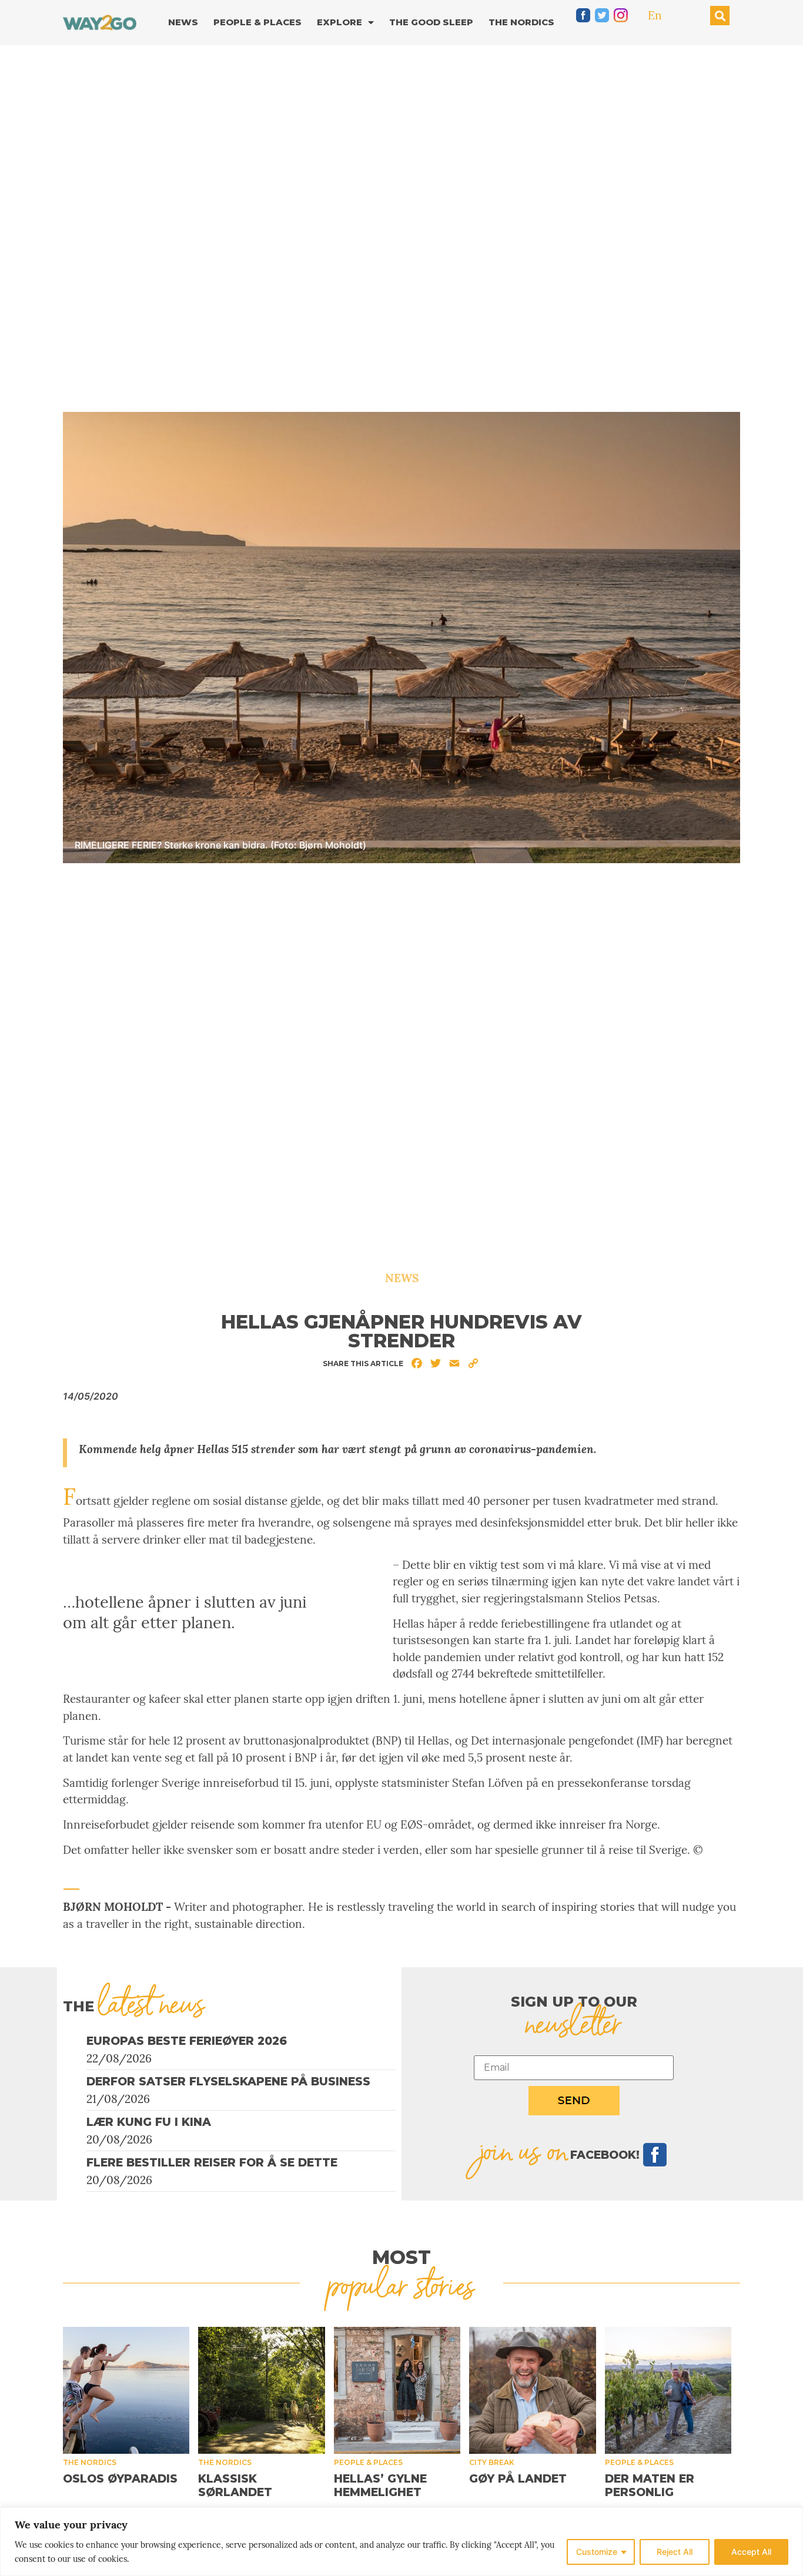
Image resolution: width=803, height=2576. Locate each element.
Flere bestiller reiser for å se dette (212, 2163)
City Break (492, 2462)
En (655, 15)
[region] (401, 2542)
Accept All (751, 2552)
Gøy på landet (518, 2479)
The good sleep (431, 22)
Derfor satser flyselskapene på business (228, 2082)
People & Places (257, 22)
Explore (339, 22)
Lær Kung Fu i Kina (149, 2122)
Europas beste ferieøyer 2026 (187, 2041)
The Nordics (521, 22)
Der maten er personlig (650, 2486)
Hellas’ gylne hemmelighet (380, 2486)
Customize (597, 2552)
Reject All (675, 2552)
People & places (368, 2462)
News (183, 22)
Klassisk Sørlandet (235, 2486)
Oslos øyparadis (120, 2479)
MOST (401, 2257)
